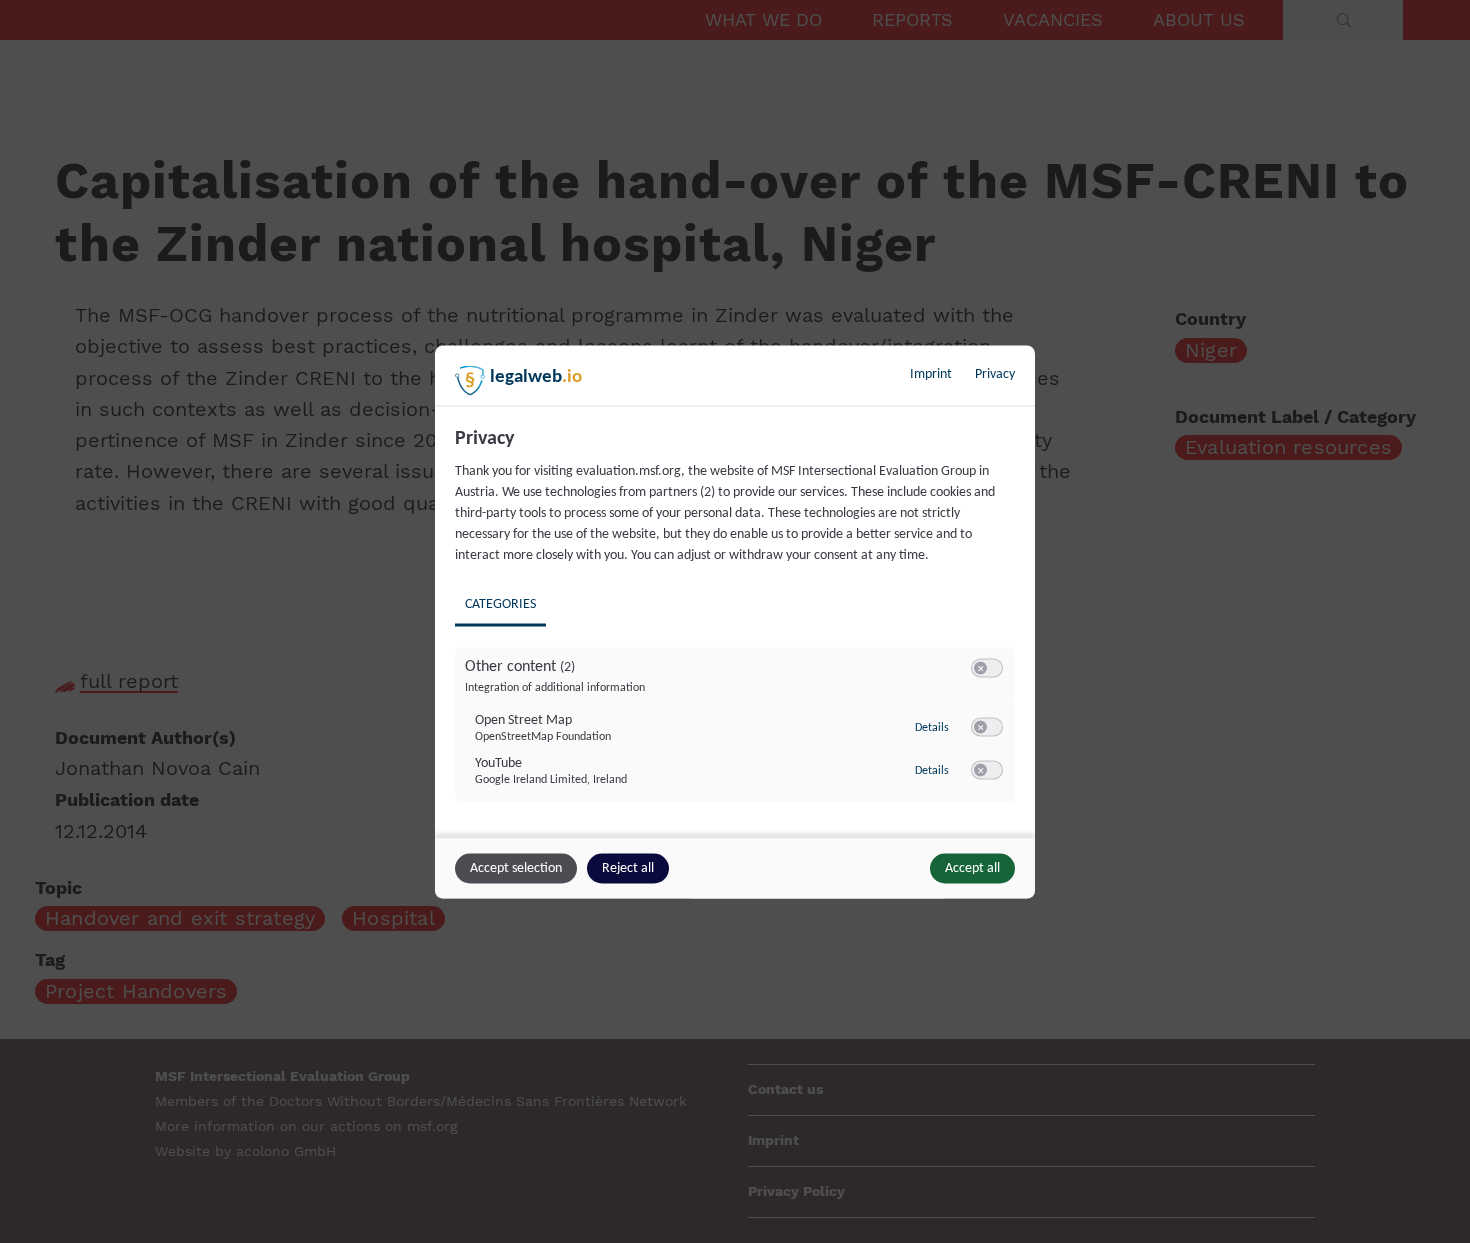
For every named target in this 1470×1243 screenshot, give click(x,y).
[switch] (987, 668)
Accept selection (516, 867)
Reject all (628, 867)
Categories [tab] (500, 603)
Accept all (972, 867)
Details (932, 728)
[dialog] (735, 621)
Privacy (995, 373)
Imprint (931, 373)
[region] (737, 629)
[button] (980, 667)
